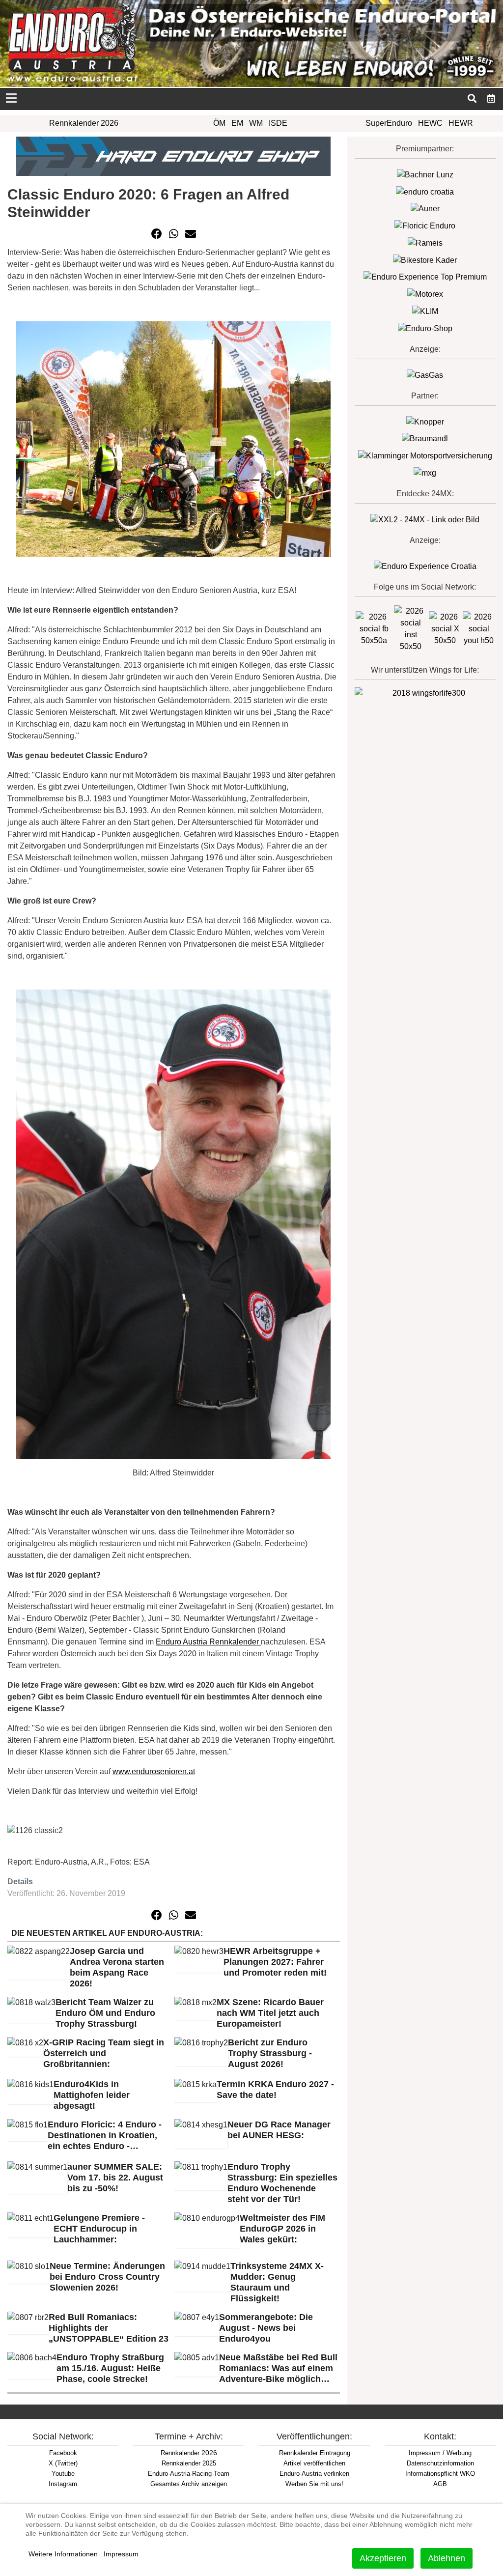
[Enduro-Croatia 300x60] (425, 191)
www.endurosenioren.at (154, 1771)
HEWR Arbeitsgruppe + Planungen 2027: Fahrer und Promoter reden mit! (275, 1962)
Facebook (63, 2453)
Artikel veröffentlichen (314, 2463)
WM (256, 123)
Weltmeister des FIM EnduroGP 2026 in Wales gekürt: (282, 2229)
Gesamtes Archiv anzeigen (189, 2484)
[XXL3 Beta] (425, 566)
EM (237, 123)
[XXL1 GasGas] (425, 375)
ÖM (219, 123)
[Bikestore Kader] (425, 260)
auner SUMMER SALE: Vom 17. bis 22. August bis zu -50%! (115, 2178)
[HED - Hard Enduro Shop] (173, 156)
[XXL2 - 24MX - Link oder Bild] (425, 519)
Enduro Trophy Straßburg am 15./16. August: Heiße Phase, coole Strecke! (110, 2368)
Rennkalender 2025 (189, 2463)
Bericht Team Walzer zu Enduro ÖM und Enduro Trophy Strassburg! (105, 2013)
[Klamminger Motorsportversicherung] (425, 455)
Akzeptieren (383, 2558)
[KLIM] (425, 311)
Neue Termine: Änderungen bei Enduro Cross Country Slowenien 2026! (107, 2277)
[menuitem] (491, 98)
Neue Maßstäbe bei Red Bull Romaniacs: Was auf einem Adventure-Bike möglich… (278, 2368)
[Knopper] (425, 421)
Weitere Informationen (63, 2554)
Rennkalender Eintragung (315, 2453)
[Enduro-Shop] (425, 328)
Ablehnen (447, 2558)
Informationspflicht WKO (440, 2474)
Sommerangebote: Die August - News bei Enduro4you (266, 2328)
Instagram (63, 2484)
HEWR (461, 123)
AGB (440, 2484)
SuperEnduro (389, 123)
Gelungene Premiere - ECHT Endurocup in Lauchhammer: (99, 2229)
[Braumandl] (425, 439)
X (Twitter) (63, 2463)
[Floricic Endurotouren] (425, 225)
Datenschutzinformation (440, 2463)
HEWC (430, 123)
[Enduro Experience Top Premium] (425, 277)
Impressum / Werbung (440, 2453)
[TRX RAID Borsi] (425, 472)
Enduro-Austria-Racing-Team (189, 2474)
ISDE (278, 123)
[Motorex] (425, 294)
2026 (189, 2453)
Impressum (121, 2554)
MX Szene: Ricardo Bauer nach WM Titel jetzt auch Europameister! (270, 2013)
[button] (157, 234)
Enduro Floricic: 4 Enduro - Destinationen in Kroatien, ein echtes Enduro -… (105, 2135)
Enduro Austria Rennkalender (208, 1642)
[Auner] (425, 209)
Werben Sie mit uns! (314, 2484)
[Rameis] (425, 242)
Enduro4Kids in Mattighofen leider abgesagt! (92, 2095)
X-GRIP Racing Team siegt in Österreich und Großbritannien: (104, 2053)
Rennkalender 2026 (84, 123)
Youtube (63, 2474)
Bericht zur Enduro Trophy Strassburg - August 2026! (270, 2053)
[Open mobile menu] (11, 99)
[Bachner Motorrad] (425, 174)
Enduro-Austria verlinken (314, 2474)
